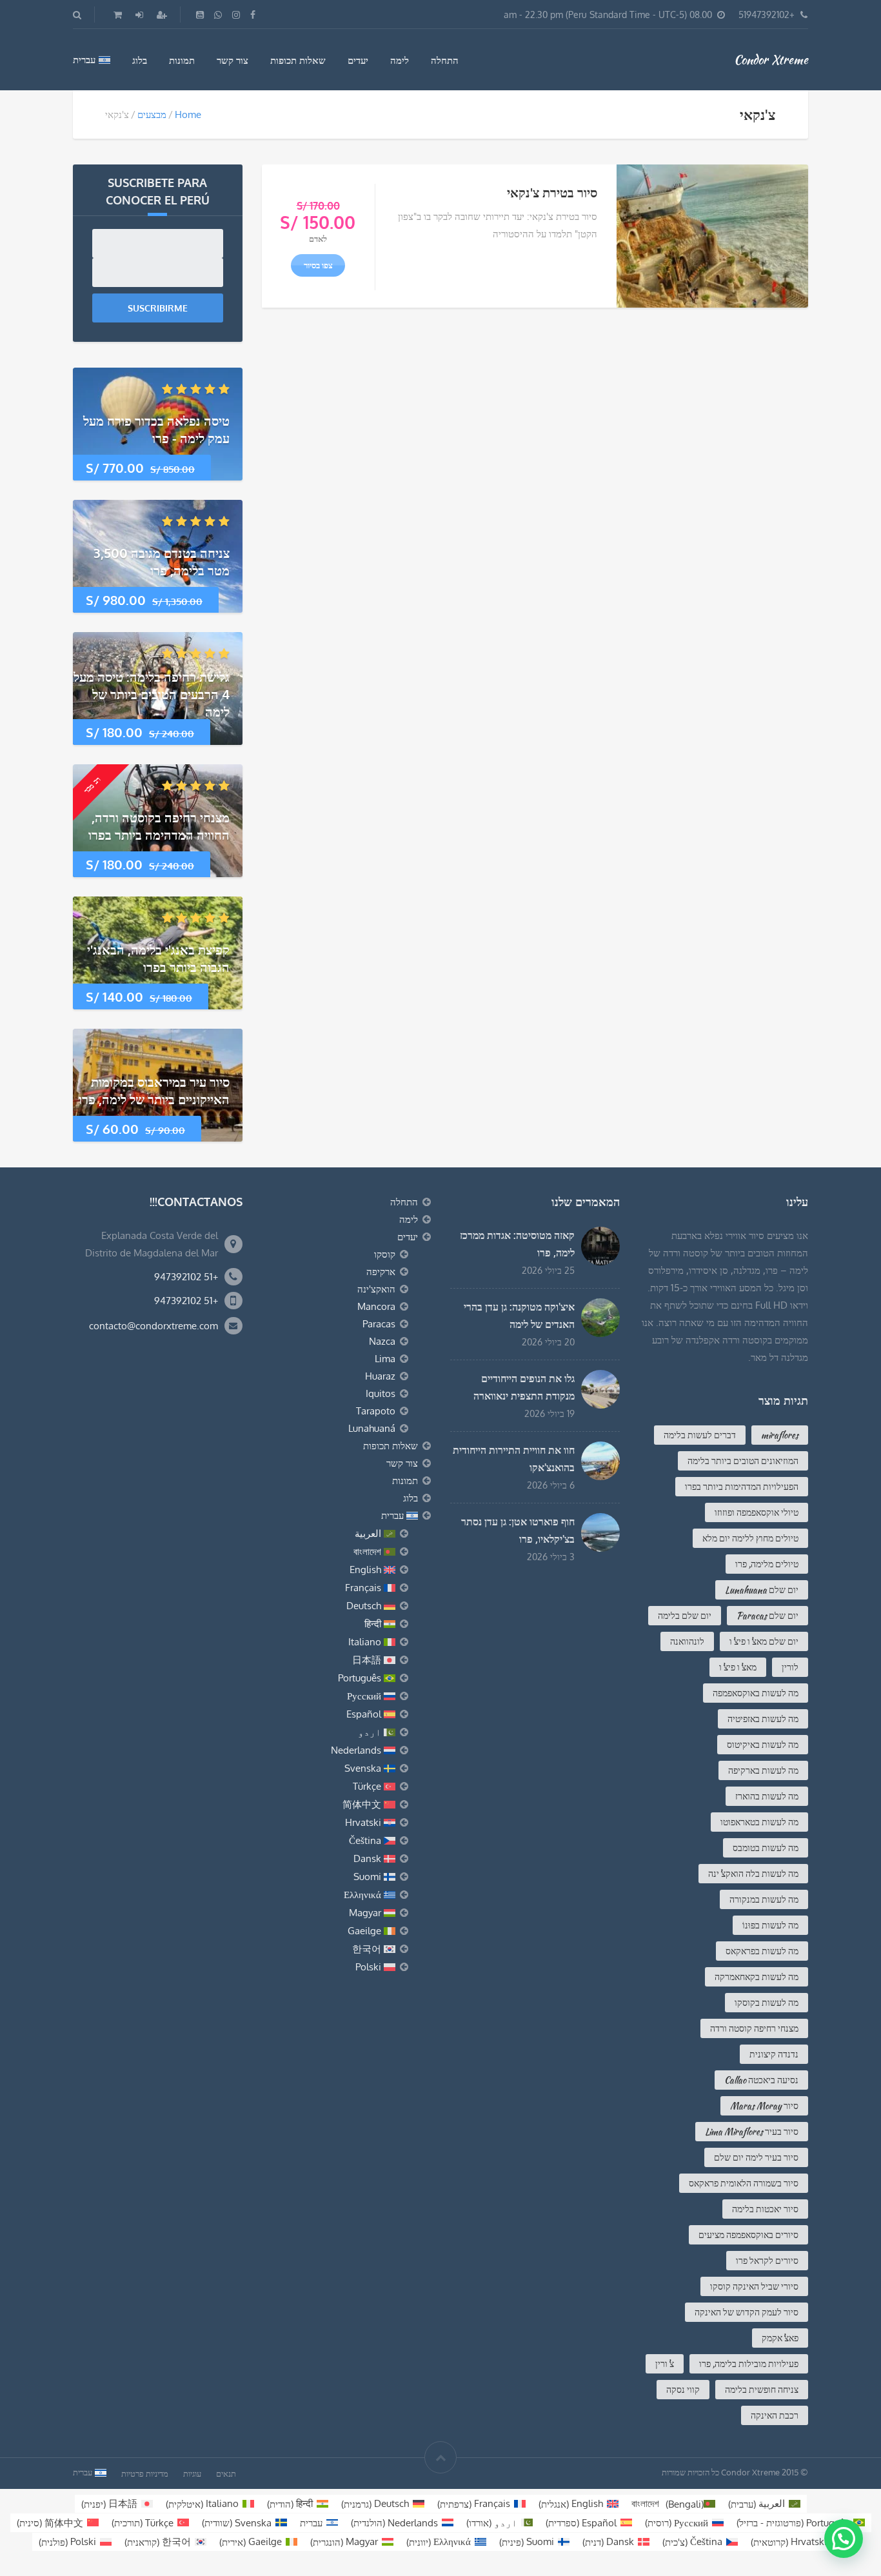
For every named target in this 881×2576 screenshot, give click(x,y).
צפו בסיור (318, 265)
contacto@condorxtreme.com (153, 1326)
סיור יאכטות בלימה (765, 2209)
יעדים (358, 60)
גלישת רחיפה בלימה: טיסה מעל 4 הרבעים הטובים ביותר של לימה (152, 694)
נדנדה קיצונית (774, 2054)
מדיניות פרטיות (145, 2473)
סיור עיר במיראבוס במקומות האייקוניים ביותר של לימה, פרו (154, 1090)
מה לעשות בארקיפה (763, 1770)
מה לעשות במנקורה (764, 1899)
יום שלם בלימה (685, 1616)
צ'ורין (665, 2364)
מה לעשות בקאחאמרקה (757, 1977)
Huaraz (380, 1376)
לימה (400, 60)
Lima (385, 1359)
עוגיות (192, 2473)
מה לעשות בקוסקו (767, 2003)
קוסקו (385, 1254)
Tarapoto (376, 1411)
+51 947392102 (186, 1277)
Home (188, 114)
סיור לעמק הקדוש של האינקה (747, 2312)
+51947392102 (767, 15)
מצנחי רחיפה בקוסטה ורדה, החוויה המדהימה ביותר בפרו (159, 826)
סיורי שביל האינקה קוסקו (754, 2286)
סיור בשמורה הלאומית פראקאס (744, 2183)
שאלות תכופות (298, 60)
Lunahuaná (372, 1428)
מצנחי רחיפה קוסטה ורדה (754, 2028)
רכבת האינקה (775, 2415)
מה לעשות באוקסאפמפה (756, 1693)
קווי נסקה (683, 2390)
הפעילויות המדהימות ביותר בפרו (742, 1487)
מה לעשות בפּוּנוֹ (770, 1925)
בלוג (140, 60)
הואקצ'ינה (376, 1289)
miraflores (780, 1435)
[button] (844, 2539)
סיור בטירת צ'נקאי (552, 192)
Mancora (376, 1306)
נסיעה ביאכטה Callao (761, 2080)
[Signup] (161, 15)
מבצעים (152, 114)
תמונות (182, 60)
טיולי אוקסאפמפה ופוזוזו (757, 1512)
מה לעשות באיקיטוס (763, 1745)
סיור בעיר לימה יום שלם (756, 2157)
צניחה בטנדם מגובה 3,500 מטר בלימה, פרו (162, 561)
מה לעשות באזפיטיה (763, 1719)
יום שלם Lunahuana (762, 1590)
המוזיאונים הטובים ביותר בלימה (743, 1461)
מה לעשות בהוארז (767, 1796)
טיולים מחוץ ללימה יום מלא (750, 1538)
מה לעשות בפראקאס (762, 1951)
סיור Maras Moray (764, 2106)
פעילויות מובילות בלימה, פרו (749, 2364)
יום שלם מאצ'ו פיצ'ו (764, 1641)
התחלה (445, 60)
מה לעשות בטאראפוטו (759, 1822)
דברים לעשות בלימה (700, 1435)
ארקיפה (381, 1272)
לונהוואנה (687, 1641)
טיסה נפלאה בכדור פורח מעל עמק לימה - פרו (156, 429)
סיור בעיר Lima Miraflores (752, 2132)
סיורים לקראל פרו (767, 2261)
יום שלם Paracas (767, 1616)
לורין (790, 1667)
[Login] (138, 15)
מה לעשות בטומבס (766, 1848)
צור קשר (233, 60)
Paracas (379, 1324)
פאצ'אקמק (780, 2338)
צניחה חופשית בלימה (762, 2390)
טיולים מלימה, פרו (767, 1564)
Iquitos (381, 1393)
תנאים (226, 2473)
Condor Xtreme (771, 59)
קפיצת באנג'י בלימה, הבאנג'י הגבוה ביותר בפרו (158, 958)
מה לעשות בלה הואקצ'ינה (753, 1874)
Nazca (382, 1341)
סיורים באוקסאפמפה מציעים (748, 2235)
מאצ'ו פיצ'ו (738, 1667)
